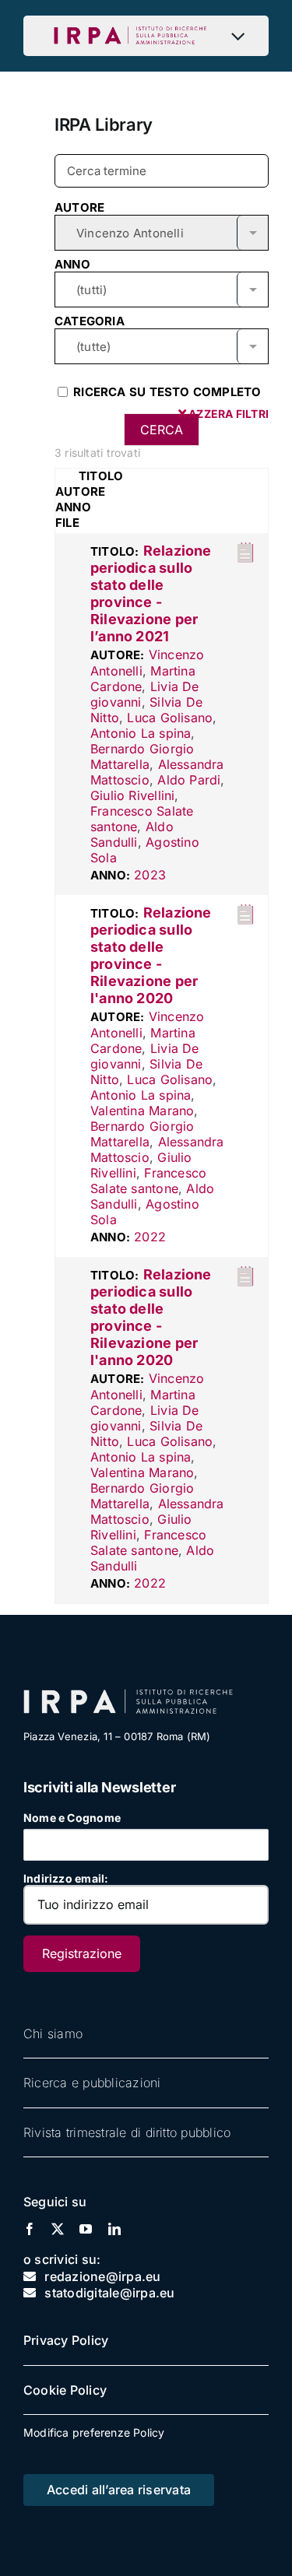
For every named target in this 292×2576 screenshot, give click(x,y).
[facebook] (30, 2229)
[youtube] (86, 2229)
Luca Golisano (170, 718)
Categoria (90, 321)
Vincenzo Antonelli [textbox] (130, 233)
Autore (79, 207)
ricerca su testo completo (165, 392)
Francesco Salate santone (148, 1181)
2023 (150, 875)
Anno (72, 264)
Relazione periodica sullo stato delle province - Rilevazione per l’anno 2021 (151, 593)
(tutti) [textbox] (91, 290)
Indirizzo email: (66, 1878)
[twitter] (58, 2229)
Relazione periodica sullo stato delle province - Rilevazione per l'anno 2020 (151, 955)
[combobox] (162, 232)
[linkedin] (114, 2229)
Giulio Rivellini (132, 795)
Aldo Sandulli (132, 834)
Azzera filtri (227, 414)
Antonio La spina (141, 733)
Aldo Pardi (189, 780)
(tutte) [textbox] (93, 347)
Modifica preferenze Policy (94, 2432)
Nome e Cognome (72, 1818)
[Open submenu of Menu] (242, 36)
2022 (150, 1237)
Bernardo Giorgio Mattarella (142, 756)
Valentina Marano (142, 1111)
